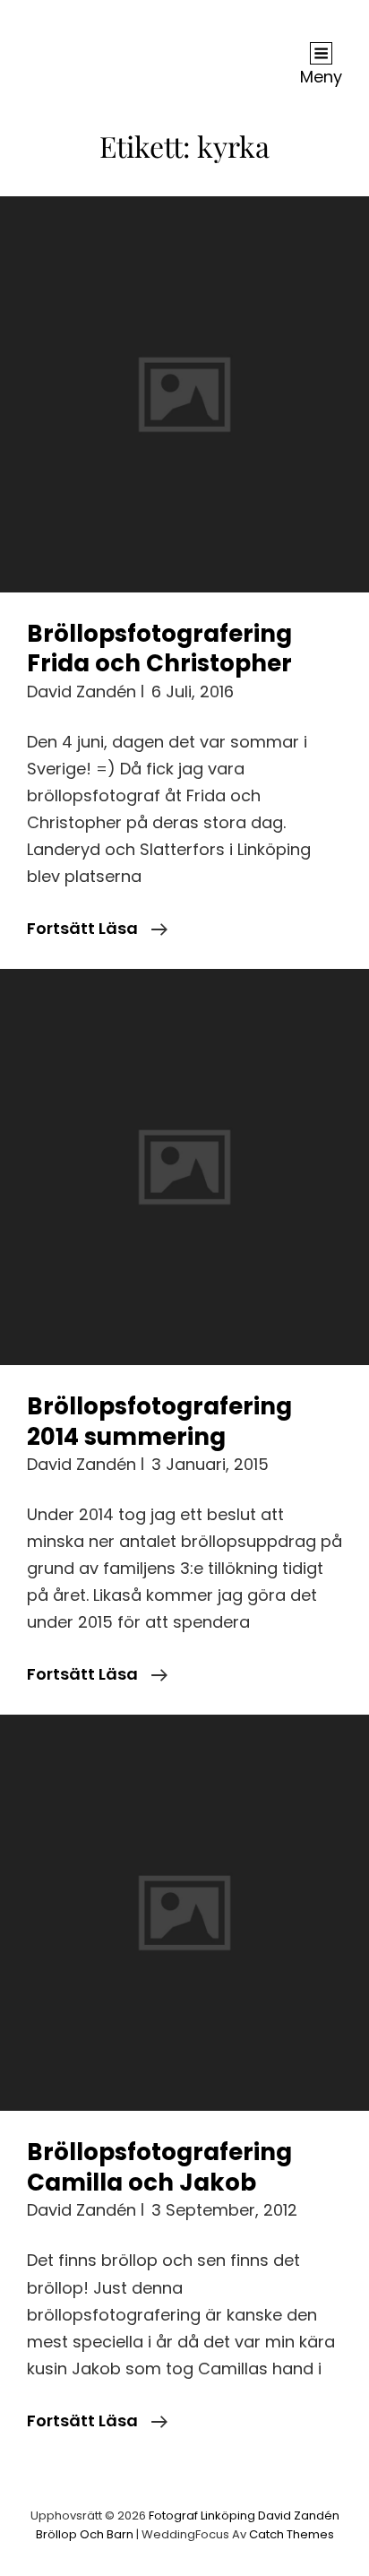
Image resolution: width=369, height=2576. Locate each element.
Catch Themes (292, 2534)
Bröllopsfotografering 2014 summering (159, 1422)
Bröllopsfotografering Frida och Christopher (159, 649)
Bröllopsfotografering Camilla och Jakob (159, 2167)
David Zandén (82, 692)
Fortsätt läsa (97, 929)
